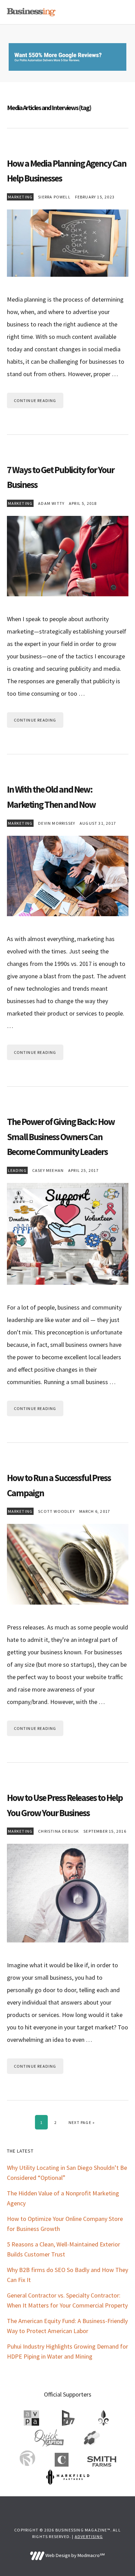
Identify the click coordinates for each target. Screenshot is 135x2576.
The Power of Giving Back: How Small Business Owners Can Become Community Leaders (61, 1137)
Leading (17, 1170)
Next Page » (82, 2122)
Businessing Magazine (31, 12)
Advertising (89, 2536)
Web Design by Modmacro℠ (74, 2555)
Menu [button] (120, 12)
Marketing (20, 197)
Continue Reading (35, 400)
